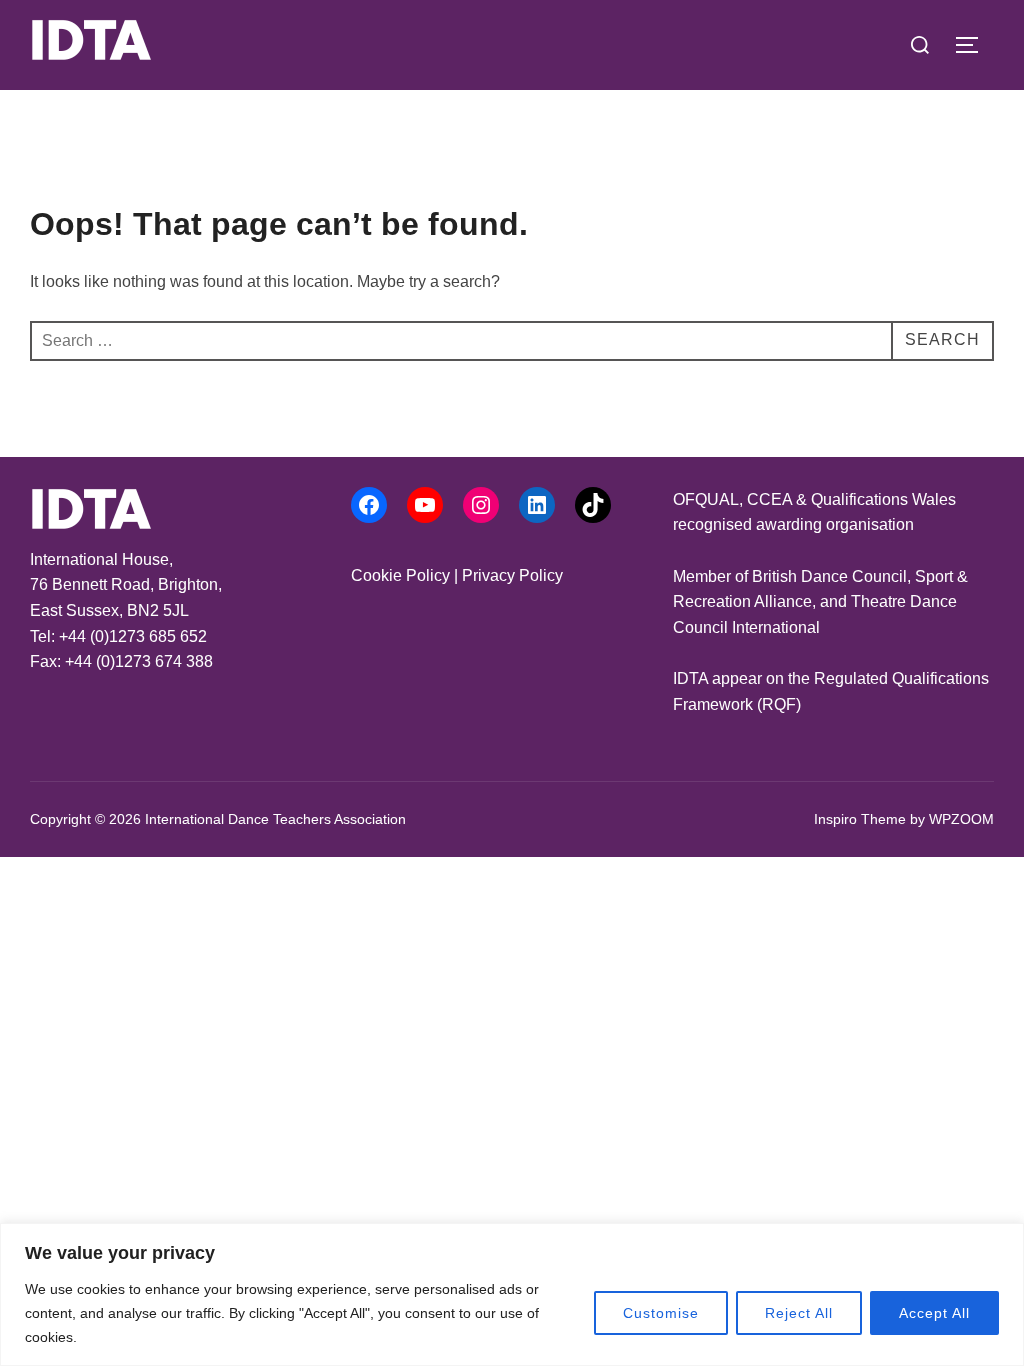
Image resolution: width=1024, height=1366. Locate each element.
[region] (512, 1294)
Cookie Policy (400, 575)
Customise (661, 1313)
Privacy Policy (512, 575)
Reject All (799, 1313)
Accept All (934, 1313)
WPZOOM (961, 819)
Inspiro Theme (860, 819)
